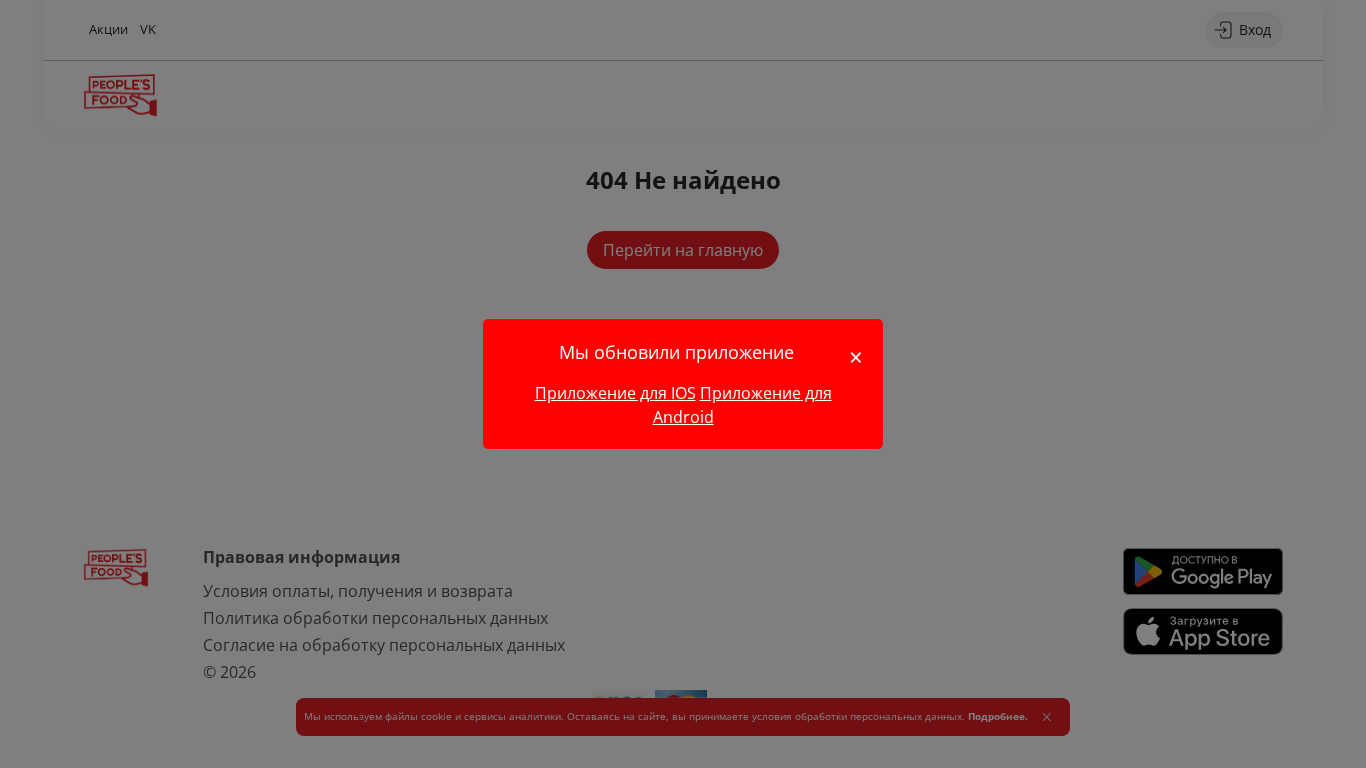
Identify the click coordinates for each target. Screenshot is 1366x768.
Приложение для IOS (615, 393)
